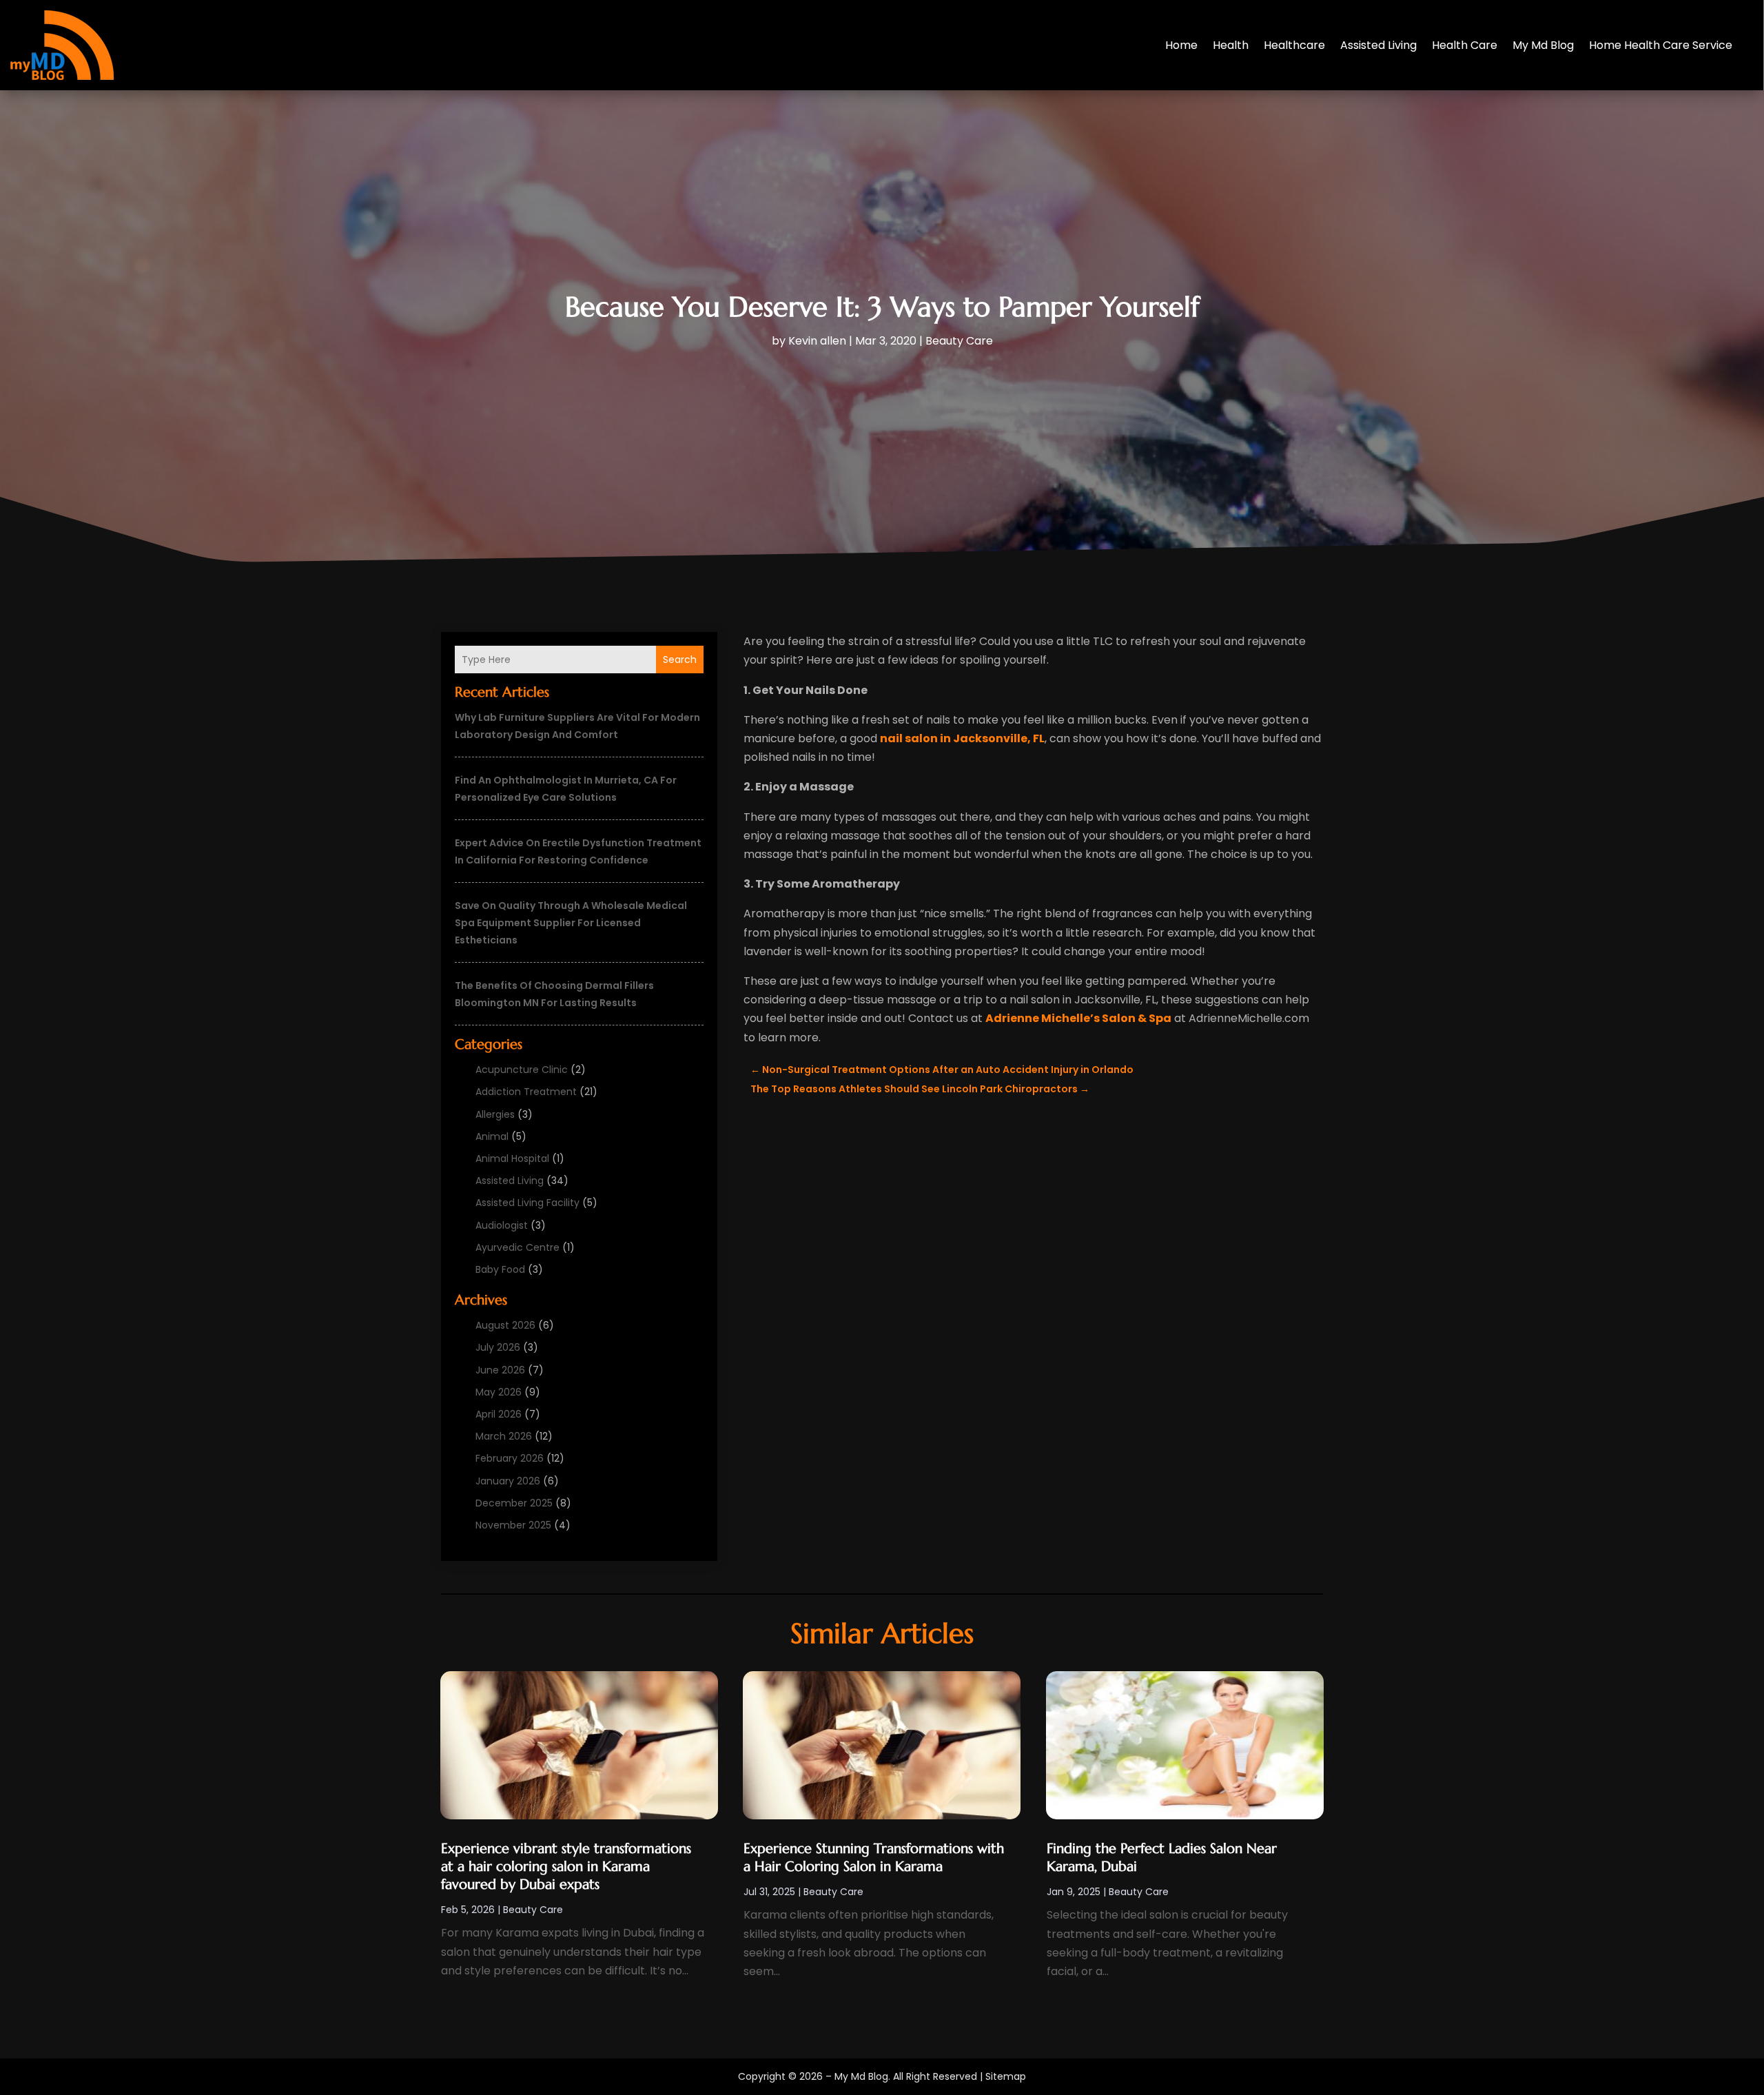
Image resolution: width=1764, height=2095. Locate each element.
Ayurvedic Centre (517, 1247)
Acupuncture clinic (522, 1070)
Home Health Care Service (1661, 45)
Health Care (1465, 45)
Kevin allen (817, 341)
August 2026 (505, 1325)
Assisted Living (1378, 45)
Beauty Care (959, 341)
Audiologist (502, 1225)
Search (680, 660)
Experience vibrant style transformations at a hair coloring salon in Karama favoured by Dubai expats (566, 1867)
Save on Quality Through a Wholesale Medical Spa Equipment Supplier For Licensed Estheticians (571, 923)
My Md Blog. (862, 2076)
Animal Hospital (512, 1158)
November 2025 (513, 1525)
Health (1231, 45)
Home (1181, 45)
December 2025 (514, 1503)
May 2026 (499, 1392)
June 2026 (500, 1370)
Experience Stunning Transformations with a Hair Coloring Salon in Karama (874, 1858)
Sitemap (1006, 2076)
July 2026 (498, 1347)
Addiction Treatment (526, 1092)
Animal (492, 1136)
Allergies (495, 1114)
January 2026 (508, 1481)
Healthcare (1294, 45)
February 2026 (510, 1458)
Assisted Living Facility (527, 1203)
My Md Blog (1543, 45)
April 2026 (499, 1414)
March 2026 (504, 1436)
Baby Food (500, 1269)
